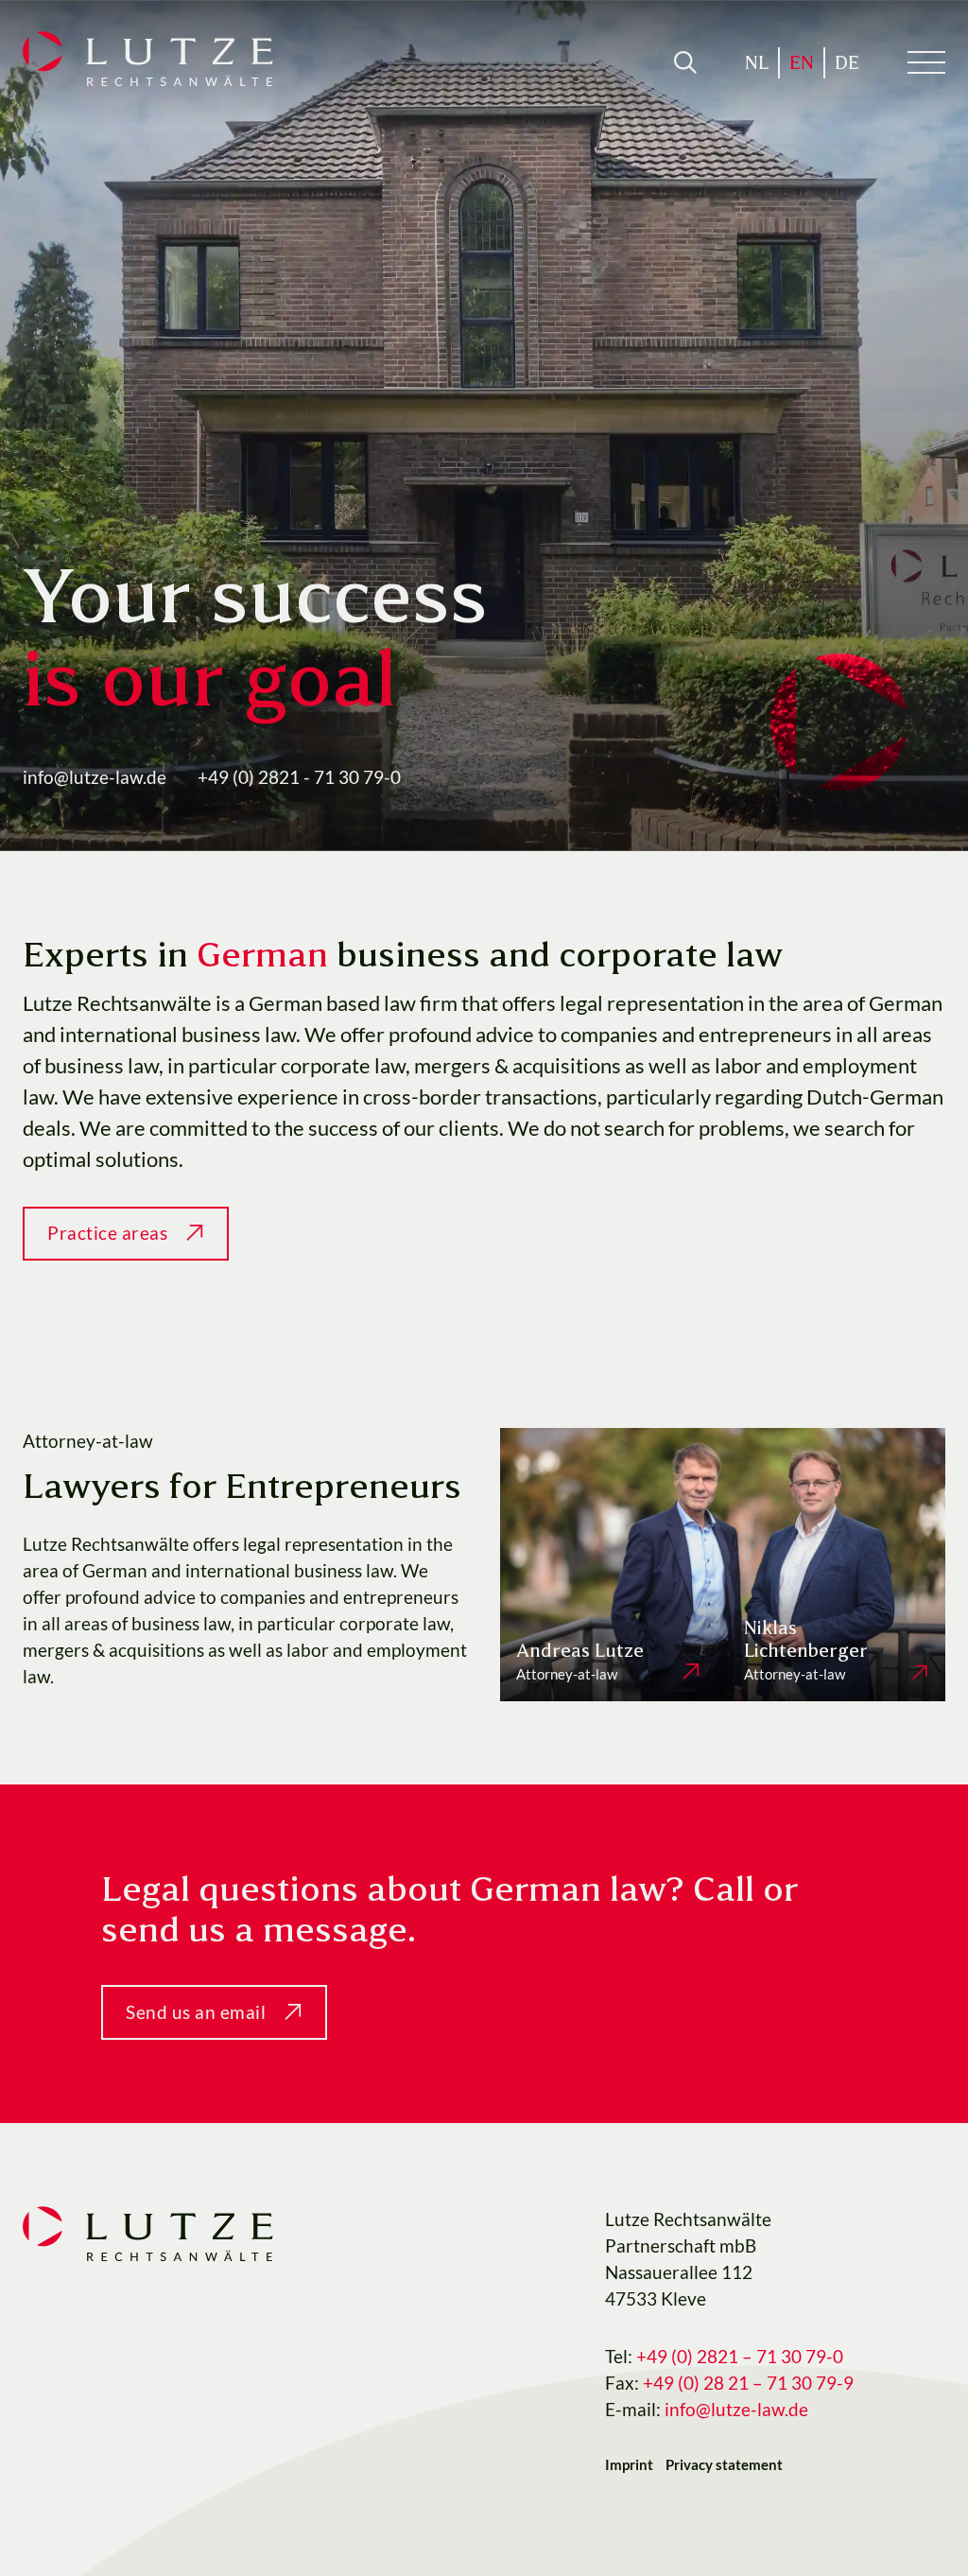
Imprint (629, 2464)
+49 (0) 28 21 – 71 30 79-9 (750, 2383)
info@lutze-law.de (95, 777)
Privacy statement (724, 2464)
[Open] (685, 62)
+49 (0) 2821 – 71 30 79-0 (742, 2357)
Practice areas (107, 1233)
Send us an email (196, 2012)
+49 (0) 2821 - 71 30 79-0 (299, 777)
